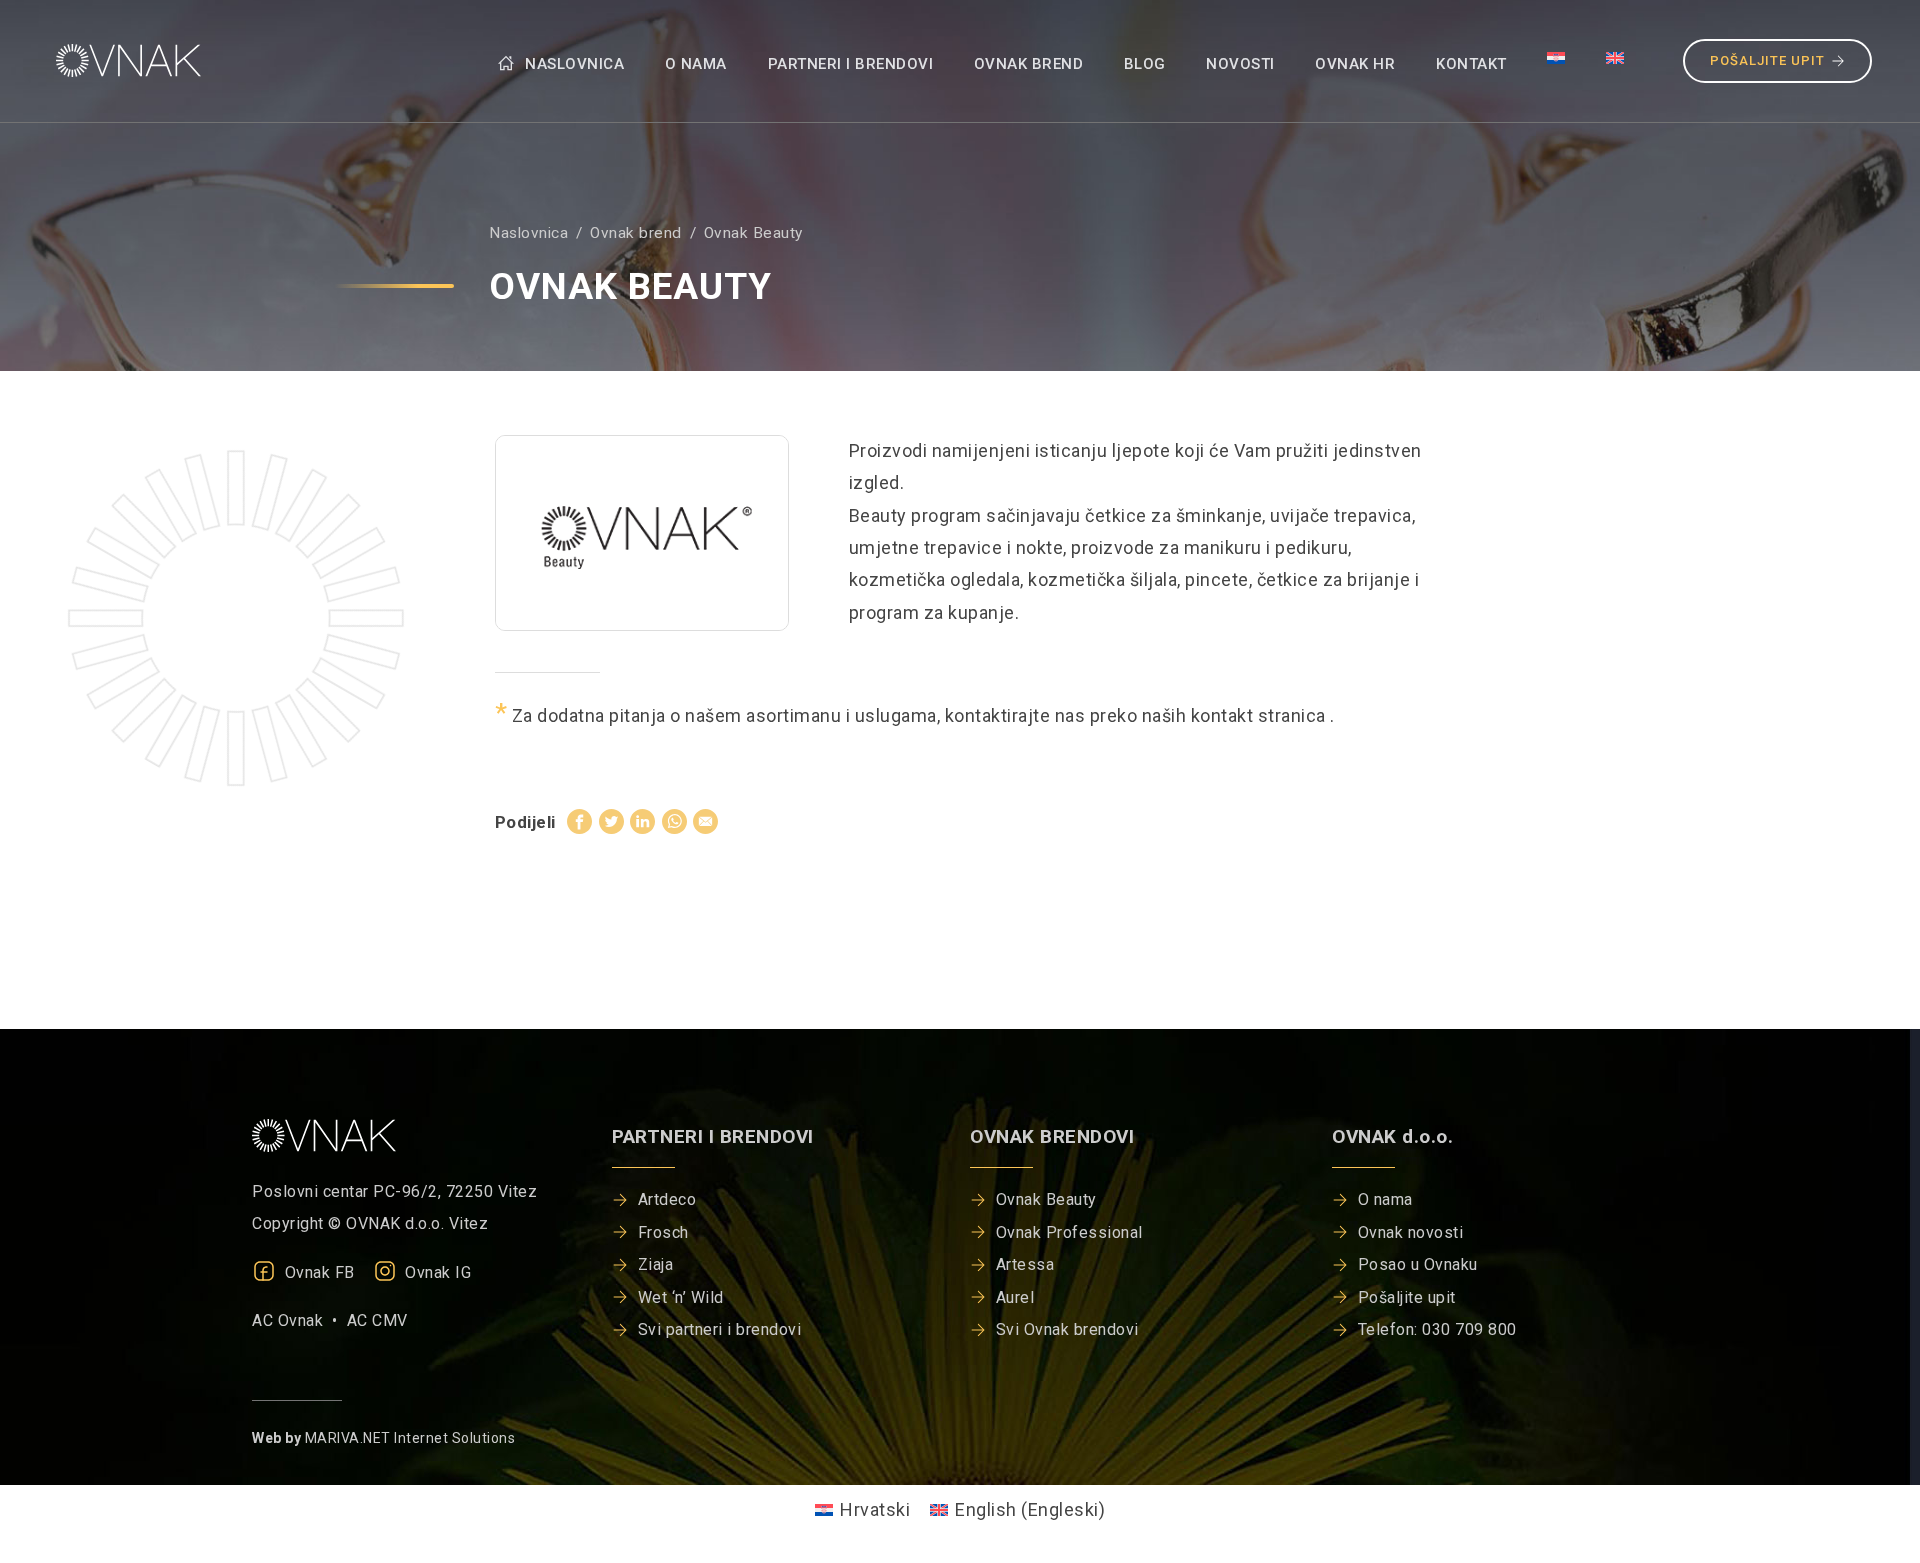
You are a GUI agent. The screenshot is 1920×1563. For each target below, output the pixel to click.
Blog (1145, 64)
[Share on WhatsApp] (674, 821)
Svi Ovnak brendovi (1067, 1329)
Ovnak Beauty (1046, 1199)
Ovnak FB (317, 1272)
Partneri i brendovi (851, 64)
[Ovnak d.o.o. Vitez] (124, 60)
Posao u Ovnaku (1418, 1264)
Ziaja (656, 1264)
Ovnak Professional (1069, 1232)
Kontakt (1471, 64)
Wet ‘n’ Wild (681, 1297)
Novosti (1240, 64)
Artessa (1025, 1264)
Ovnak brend (1029, 64)
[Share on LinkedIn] (642, 821)
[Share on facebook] (579, 821)
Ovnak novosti (1411, 1232)
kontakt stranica (1261, 715)
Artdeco (667, 1199)
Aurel (1015, 1297)
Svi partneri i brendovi (720, 1329)
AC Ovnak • (299, 1320)
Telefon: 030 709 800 (1437, 1329)
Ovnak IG (436, 1272)
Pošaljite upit (1767, 60)
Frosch (663, 1232)
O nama (696, 64)
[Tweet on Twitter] (611, 821)
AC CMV (377, 1320)
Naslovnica (573, 64)
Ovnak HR (1355, 64)
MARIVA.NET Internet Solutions (410, 1438)
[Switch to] (1556, 57)
